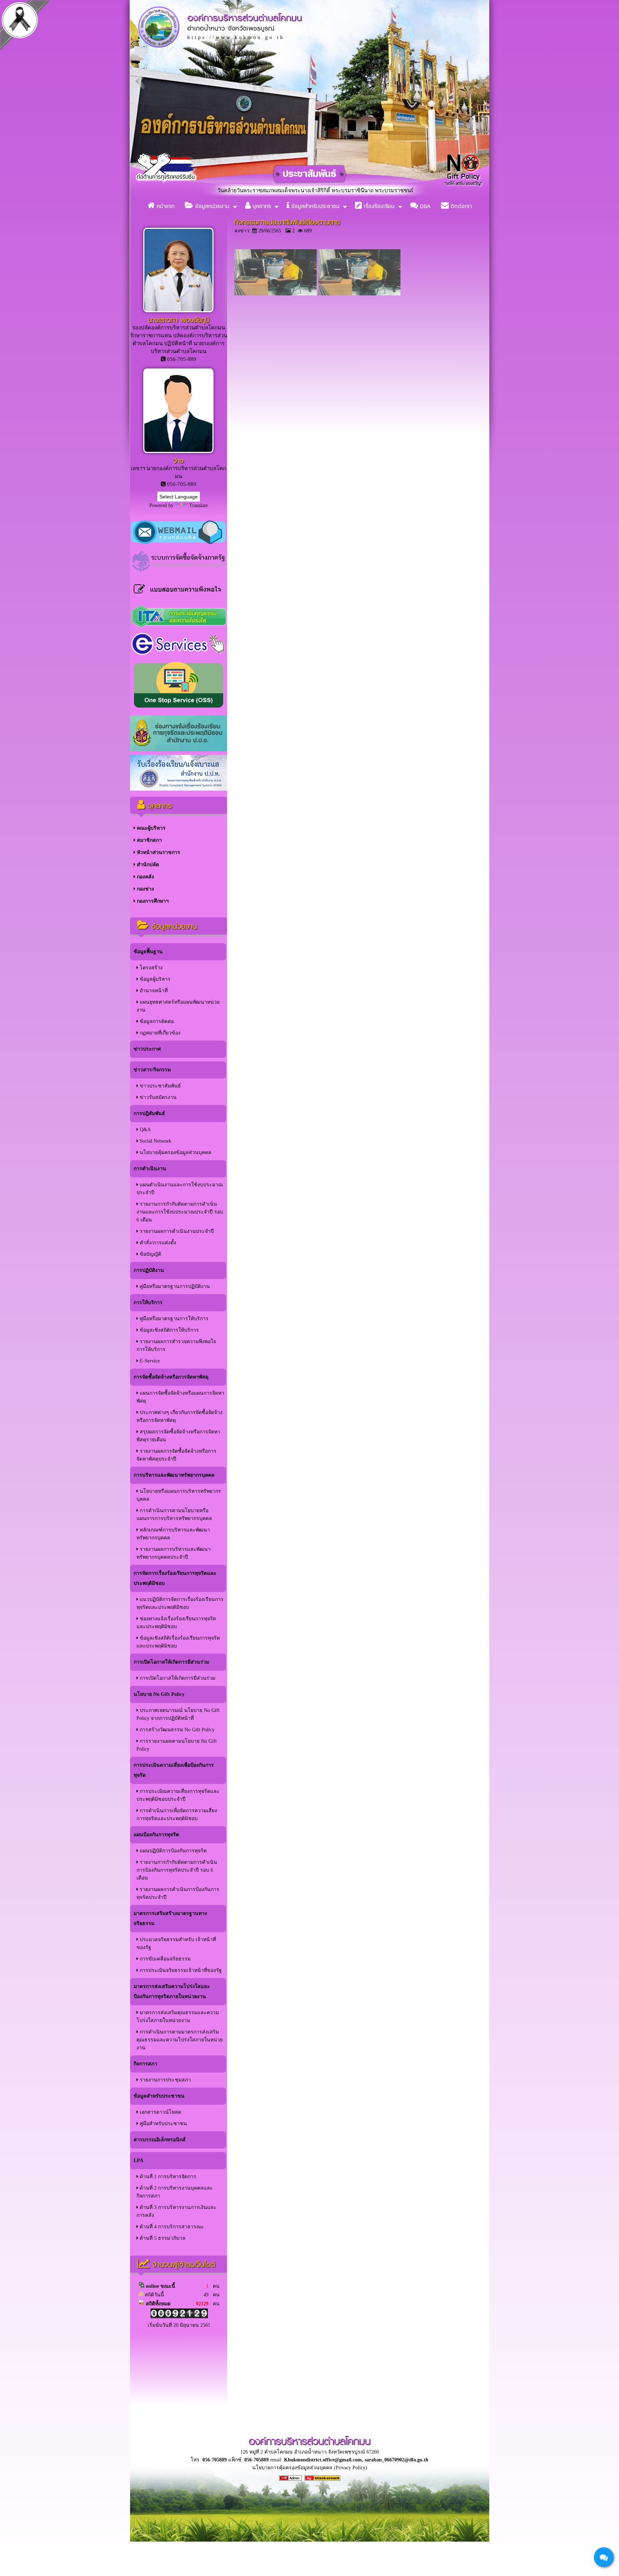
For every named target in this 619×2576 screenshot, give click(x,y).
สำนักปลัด (147, 865)
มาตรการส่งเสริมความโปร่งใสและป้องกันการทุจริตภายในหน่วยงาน (172, 1991)
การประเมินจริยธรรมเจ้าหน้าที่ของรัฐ (180, 1970)
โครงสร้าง (150, 968)
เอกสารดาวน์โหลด (160, 2112)
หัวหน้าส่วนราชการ (158, 852)
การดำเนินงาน (150, 1169)
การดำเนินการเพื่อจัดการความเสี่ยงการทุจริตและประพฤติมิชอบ (177, 1815)
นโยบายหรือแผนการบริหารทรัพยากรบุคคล (179, 1495)
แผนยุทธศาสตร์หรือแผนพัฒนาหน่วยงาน (178, 1006)
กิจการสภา (145, 2064)
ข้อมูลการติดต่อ (156, 1021)
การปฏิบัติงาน (149, 1270)
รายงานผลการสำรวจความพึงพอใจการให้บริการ (176, 1345)
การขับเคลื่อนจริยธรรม (164, 1959)
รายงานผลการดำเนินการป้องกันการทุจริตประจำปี (178, 1893)
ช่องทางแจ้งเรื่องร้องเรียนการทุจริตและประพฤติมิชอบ (176, 1623)
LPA (138, 2160)
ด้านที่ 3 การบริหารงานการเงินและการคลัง (176, 2211)
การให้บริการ (148, 1303)
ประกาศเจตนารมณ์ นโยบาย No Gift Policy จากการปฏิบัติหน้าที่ (178, 1714)
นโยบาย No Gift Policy (159, 1694)
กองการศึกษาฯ (152, 901)
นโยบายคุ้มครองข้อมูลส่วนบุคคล (175, 1152)
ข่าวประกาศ (147, 1049)
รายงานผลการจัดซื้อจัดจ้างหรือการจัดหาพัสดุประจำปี (176, 1455)
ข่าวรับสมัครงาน (157, 1097)
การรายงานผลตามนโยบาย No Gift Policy (177, 1745)
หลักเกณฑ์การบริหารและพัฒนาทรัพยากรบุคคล (173, 1534)
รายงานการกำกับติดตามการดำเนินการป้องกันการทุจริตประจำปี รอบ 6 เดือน (177, 1870)
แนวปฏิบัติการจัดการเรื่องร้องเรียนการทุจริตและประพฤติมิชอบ (180, 1603)
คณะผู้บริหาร (150, 828)
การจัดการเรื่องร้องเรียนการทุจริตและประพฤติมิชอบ (175, 1578)
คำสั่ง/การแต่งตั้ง (157, 1243)
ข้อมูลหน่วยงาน (211, 206)
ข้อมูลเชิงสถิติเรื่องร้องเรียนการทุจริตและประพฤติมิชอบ (178, 1642)
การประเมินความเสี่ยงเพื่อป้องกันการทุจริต (174, 1770)
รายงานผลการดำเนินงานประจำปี (176, 1231)
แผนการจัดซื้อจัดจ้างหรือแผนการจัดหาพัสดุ (180, 1397)
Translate (198, 505)
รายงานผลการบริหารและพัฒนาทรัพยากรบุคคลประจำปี (174, 1553)
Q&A (424, 206)
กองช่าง (145, 889)
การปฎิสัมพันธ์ (149, 1113)
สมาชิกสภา (149, 840)
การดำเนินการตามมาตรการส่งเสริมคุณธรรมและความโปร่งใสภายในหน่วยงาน (180, 2040)
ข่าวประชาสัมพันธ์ (160, 1086)
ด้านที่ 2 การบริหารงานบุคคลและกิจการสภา (175, 2192)
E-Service (149, 1361)
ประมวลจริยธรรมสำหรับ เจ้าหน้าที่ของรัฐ (176, 1943)
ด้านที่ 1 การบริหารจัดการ (167, 2177)
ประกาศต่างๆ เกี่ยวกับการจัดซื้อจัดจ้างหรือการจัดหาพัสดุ (179, 1416)
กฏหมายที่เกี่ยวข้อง (159, 1033)
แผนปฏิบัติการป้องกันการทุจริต (172, 1851)
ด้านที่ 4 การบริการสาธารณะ (171, 2227)
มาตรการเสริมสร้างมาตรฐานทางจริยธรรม (170, 1918)
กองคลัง (145, 877)
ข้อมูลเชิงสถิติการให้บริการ (169, 1330)
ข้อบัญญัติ (150, 1254)
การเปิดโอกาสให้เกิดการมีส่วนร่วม (171, 1662)
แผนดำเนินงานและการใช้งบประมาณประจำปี (180, 1189)
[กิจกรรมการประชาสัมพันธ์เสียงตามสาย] (275, 294)
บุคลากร (261, 206)
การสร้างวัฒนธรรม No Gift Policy (176, 1730)
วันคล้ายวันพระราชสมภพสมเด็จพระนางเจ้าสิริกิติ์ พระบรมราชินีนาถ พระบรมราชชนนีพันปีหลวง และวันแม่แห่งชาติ (234, 190)
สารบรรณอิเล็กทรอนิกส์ (160, 2140)
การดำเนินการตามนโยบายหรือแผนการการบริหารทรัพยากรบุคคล (174, 1514)
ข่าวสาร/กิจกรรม (152, 1070)
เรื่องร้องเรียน (378, 206)
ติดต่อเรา (460, 206)
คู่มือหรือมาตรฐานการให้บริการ (173, 1319)
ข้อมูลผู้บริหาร (154, 979)
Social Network (155, 1141)
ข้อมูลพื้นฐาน (148, 952)
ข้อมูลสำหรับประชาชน (314, 206)
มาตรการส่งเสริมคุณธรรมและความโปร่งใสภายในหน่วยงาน (178, 2017)
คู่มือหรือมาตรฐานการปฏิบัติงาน (174, 1286)
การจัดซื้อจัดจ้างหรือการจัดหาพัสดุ (171, 1377)
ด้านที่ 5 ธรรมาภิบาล (162, 2238)
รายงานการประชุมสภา (165, 2080)
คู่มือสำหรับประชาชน (163, 2124)
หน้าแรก (165, 206)
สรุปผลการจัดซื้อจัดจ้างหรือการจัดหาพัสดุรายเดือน (178, 1436)
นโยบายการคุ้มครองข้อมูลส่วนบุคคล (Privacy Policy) (310, 2468)
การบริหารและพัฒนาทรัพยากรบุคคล (174, 1475)
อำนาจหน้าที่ (153, 991)
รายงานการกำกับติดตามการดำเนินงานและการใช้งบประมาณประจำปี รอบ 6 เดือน (180, 1212)
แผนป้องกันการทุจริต (156, 1835)
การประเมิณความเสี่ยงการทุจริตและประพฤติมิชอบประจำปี (178, 1795)
